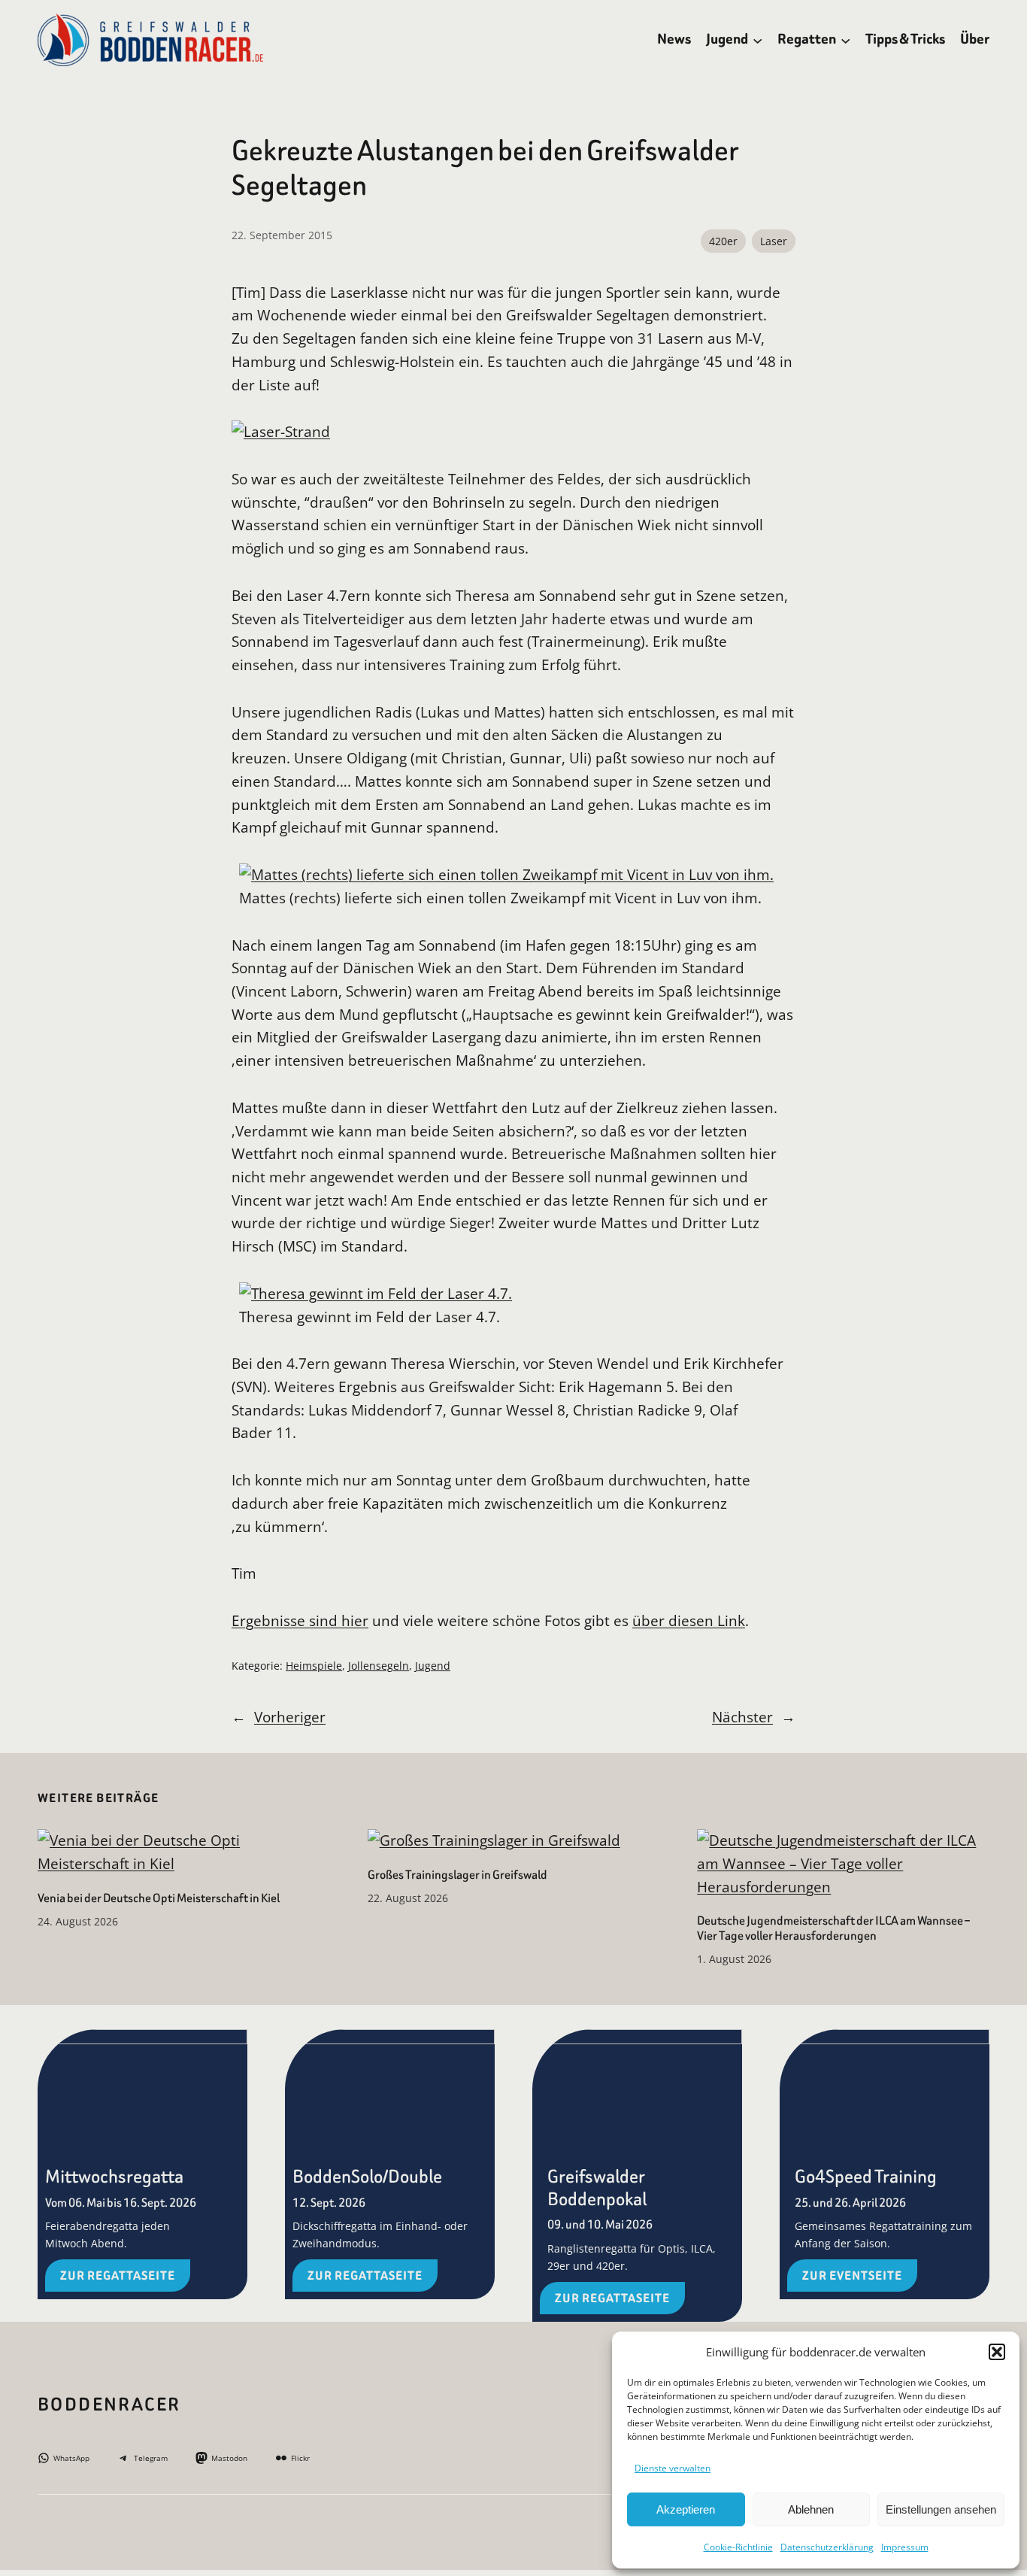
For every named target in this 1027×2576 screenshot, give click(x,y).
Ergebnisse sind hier (300, 1620)
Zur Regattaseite (118, 2276)
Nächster (742, 1717)
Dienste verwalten (673, 2468)
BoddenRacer (109, 2405)
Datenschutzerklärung (827, 2547)
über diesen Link (689, 1620)
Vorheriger (290, 1717)
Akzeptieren (686, 2509)
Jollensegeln (379, 1666)
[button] (997, 2352)
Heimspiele (314, 1666)
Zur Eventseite (852, 2276)
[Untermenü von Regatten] (845, 39)
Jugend (433, 1666)
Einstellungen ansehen (941, 2509)
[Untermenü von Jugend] (757, 39)
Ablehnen (811, 2509)
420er (723, 241)
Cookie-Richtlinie (738, 2547)
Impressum (905, 2547)
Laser (774, 241)
